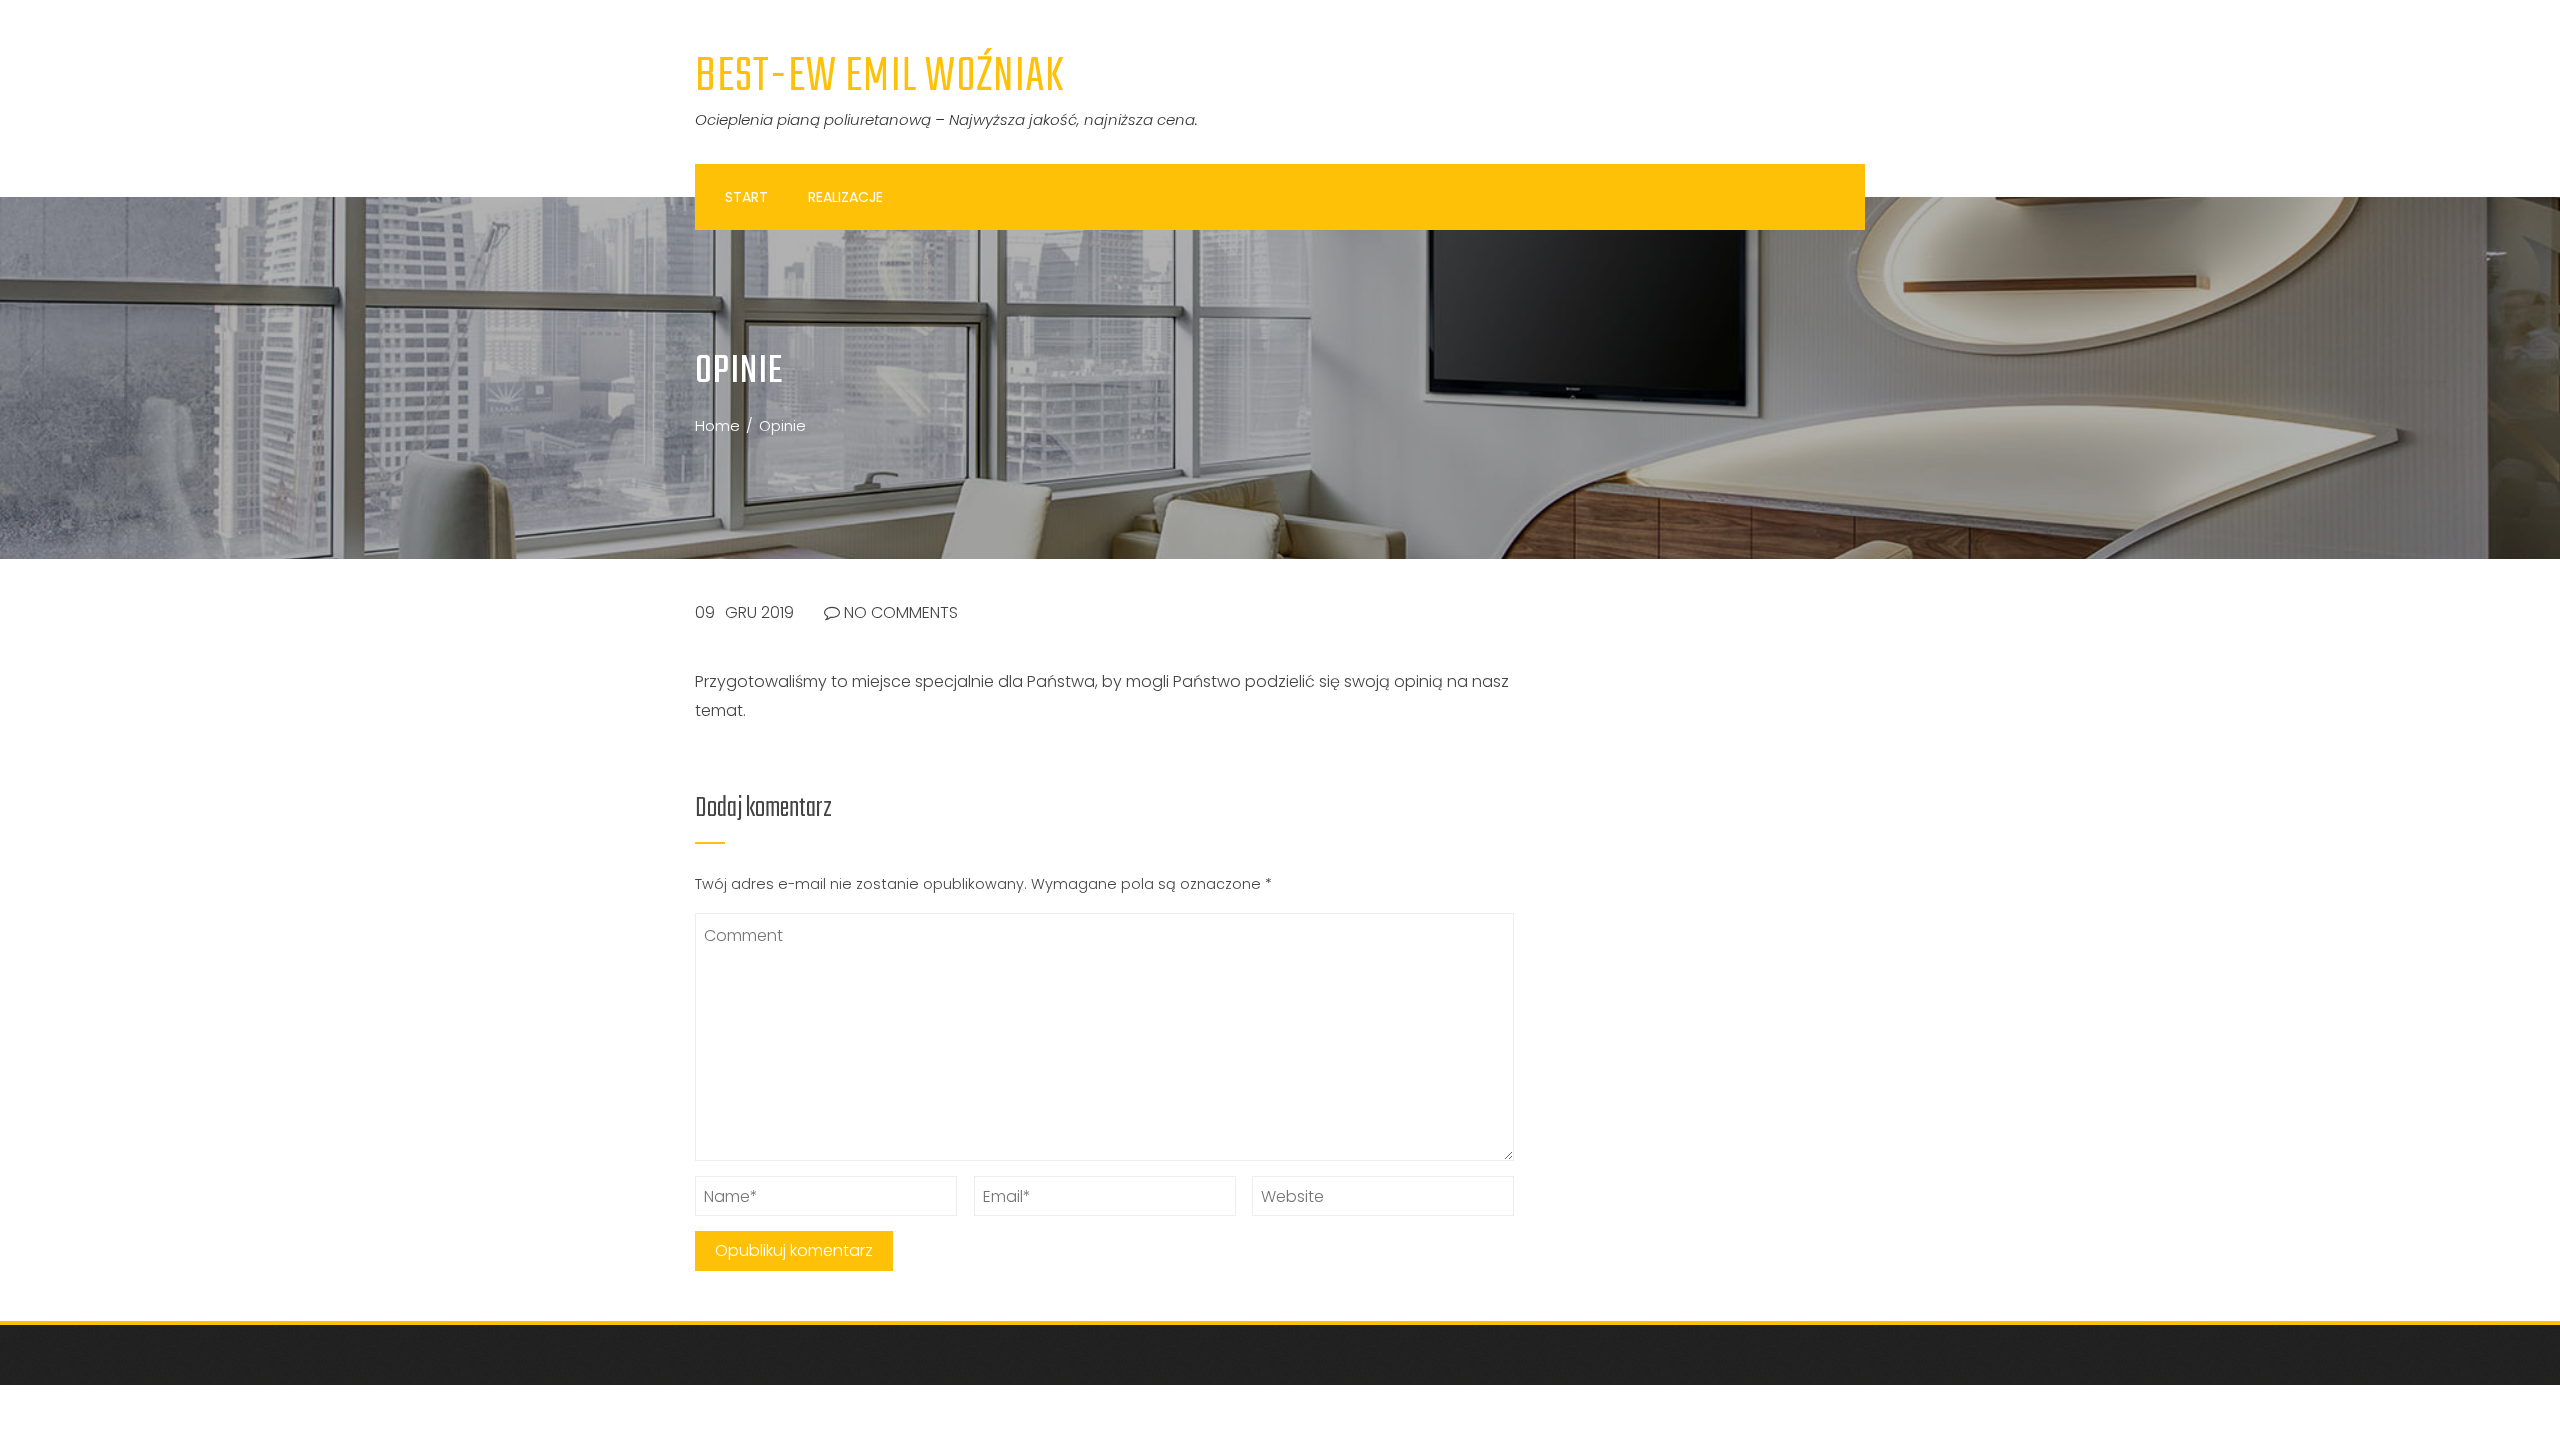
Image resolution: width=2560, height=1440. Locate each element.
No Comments (899, 612)
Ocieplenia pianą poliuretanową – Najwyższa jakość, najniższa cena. (946, 119)
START (746, 197)
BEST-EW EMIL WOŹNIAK (880, 77)
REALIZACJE (845, 197)
